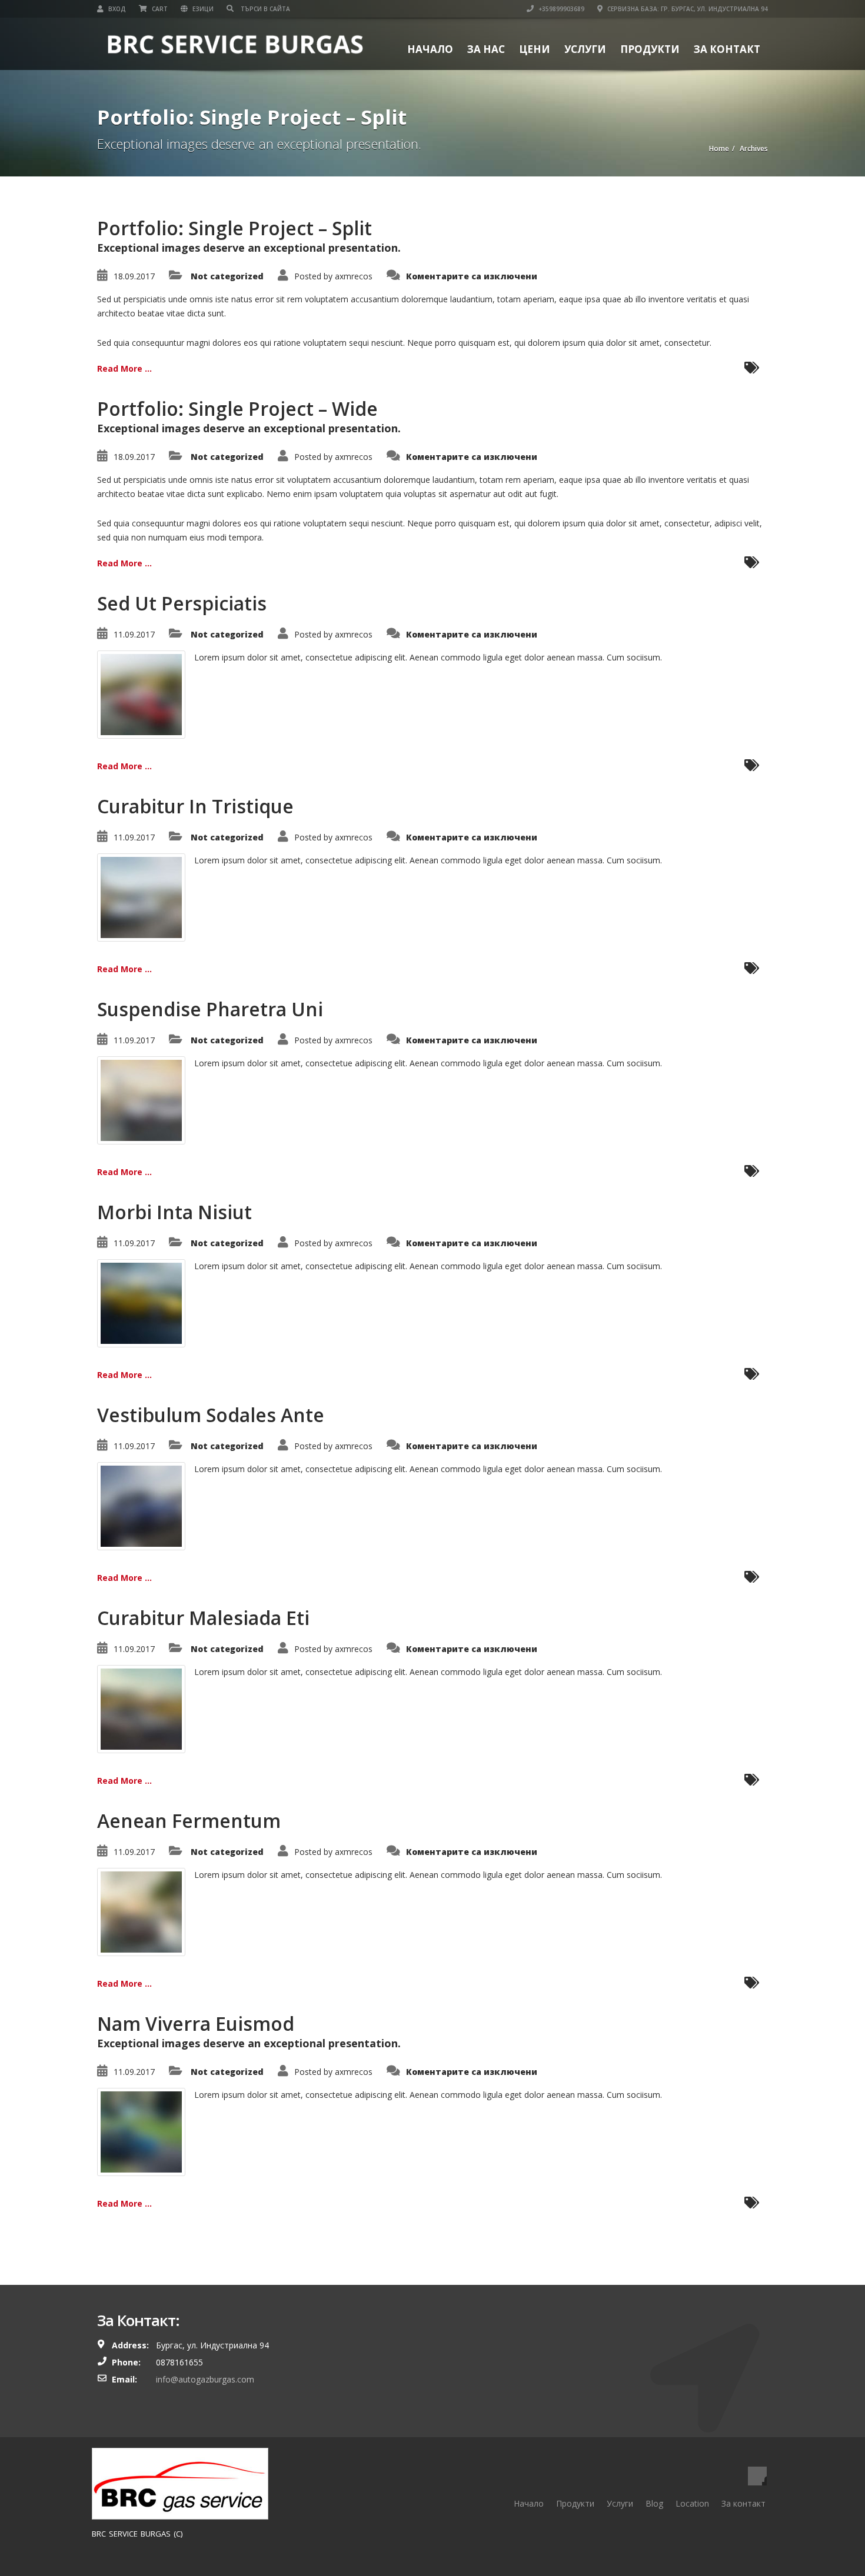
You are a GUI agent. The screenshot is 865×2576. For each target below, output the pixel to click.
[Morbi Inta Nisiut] (141, 1302)
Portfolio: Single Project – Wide (237, 408)
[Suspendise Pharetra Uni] (141, 1100)
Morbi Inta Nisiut (174, 1212)
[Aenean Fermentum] (141, 1911)
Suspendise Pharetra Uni (210, 1009)
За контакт (727, 49)
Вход (116, 9)
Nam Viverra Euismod (196, 2023)
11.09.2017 (134, 634)
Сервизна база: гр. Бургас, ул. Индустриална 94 (687, 9)
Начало (430, 49)
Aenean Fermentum (189, 1821)
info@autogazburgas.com (205, 2379)
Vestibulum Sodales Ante (211, 1415)
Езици (202, 9)
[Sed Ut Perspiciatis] (141, 694)
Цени (535, 49)
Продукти (650, 49)
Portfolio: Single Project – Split (234, 228)
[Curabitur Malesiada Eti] (141, 1708)
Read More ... (124, 368)
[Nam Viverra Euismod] (141, 2131)
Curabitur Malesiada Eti (203, 1618)
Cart (159, 9)
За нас (486, 49)
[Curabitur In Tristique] (141, 897)
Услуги (585, 49)
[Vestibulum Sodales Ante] (141, 1505)
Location (692, 2503)
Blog (654, 2503)
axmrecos (354, 276)
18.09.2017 (134, 276)
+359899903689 (560, 9)
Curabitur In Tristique (195, 806)
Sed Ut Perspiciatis (182, 603)
